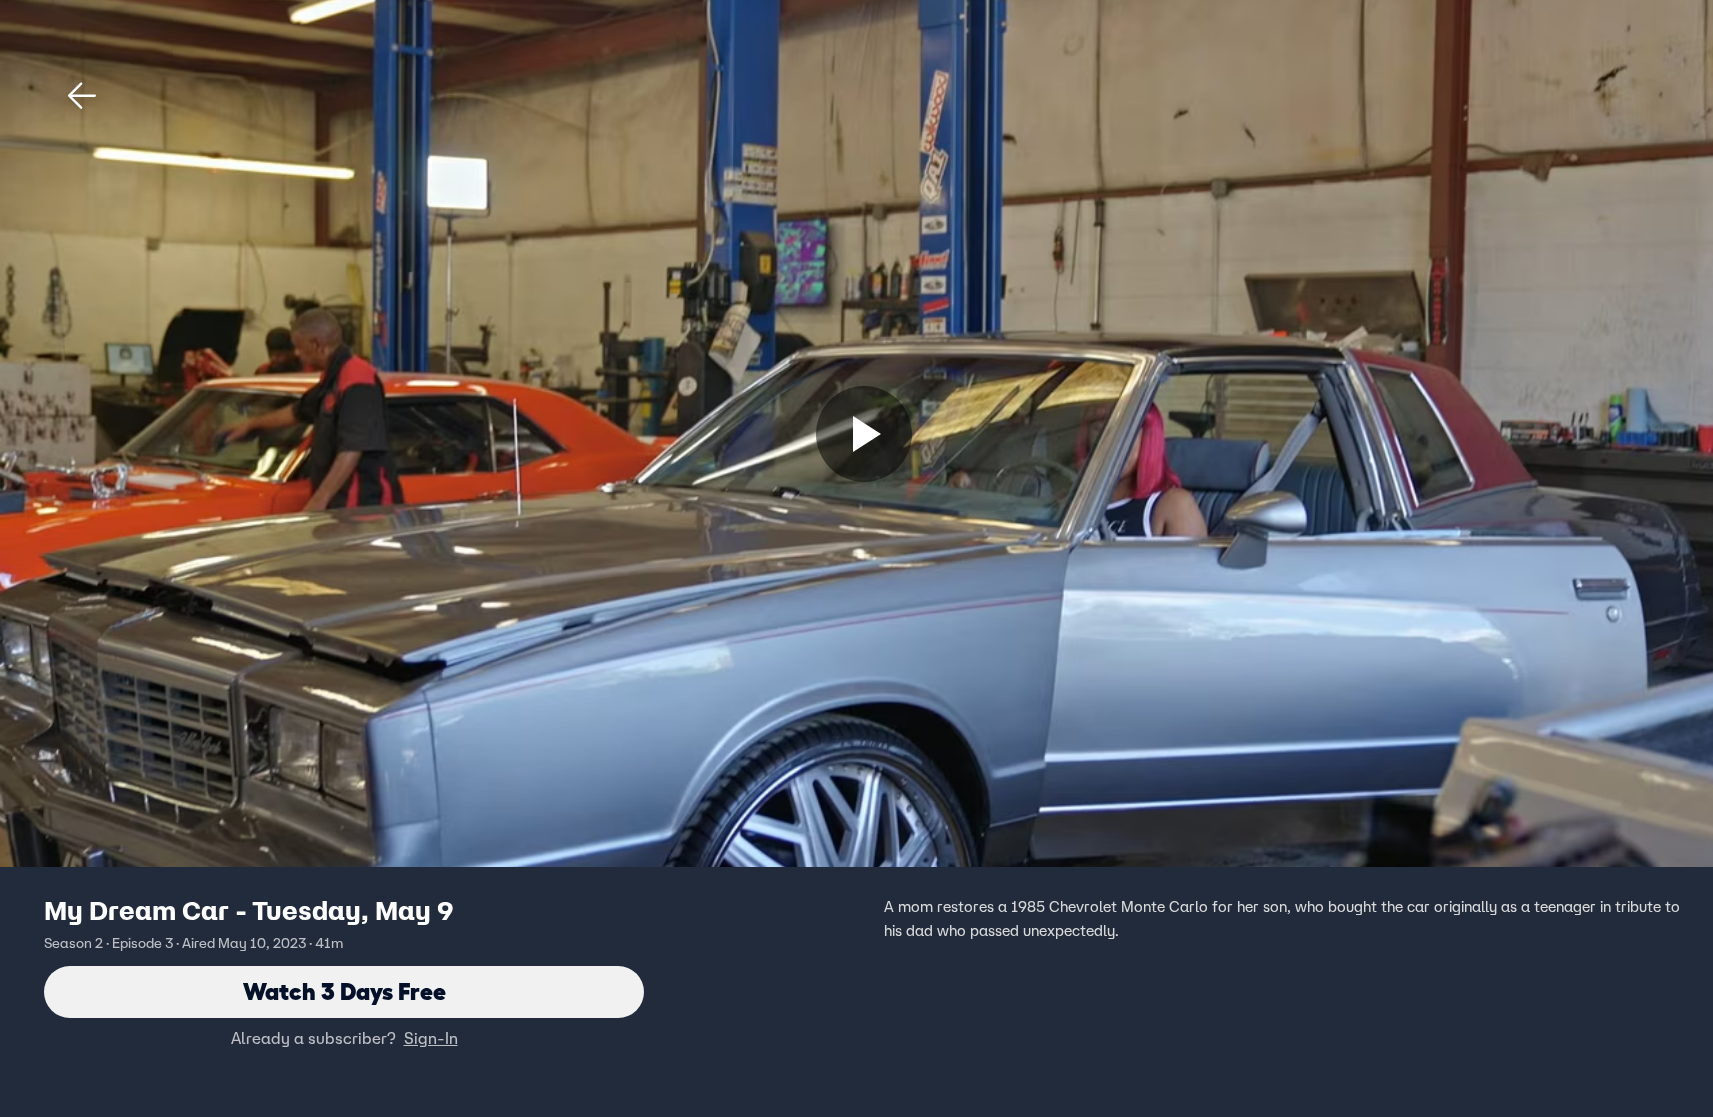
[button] (82, 96)
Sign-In (431, 1038)
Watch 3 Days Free (344, 991)
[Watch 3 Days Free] (864, 434)
